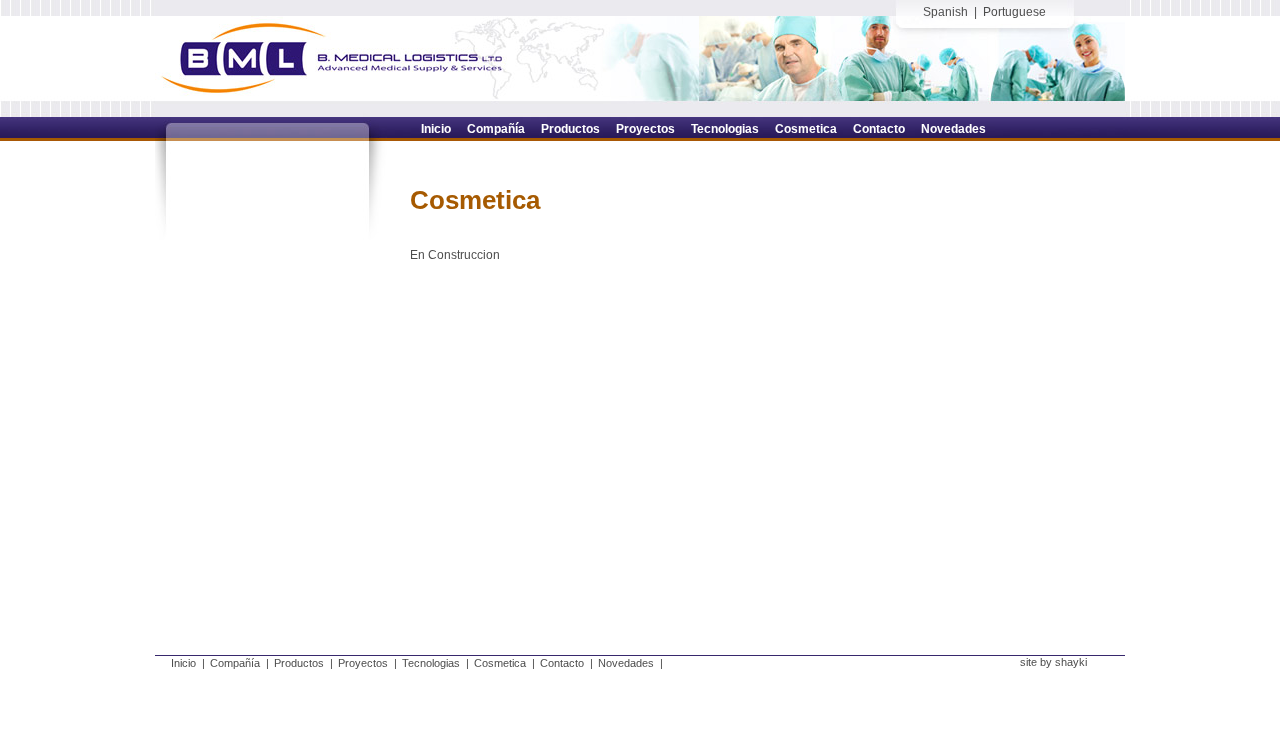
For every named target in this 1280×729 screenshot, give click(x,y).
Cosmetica (500, 663)
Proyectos (363, 663)
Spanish (945, 12)
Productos (299, 663)
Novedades (626, 663)
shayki (1071, 662)
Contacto (562, 663)
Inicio (183, 663)
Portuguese (1014, 12)
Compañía (235, 663)
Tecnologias (431, 663)
